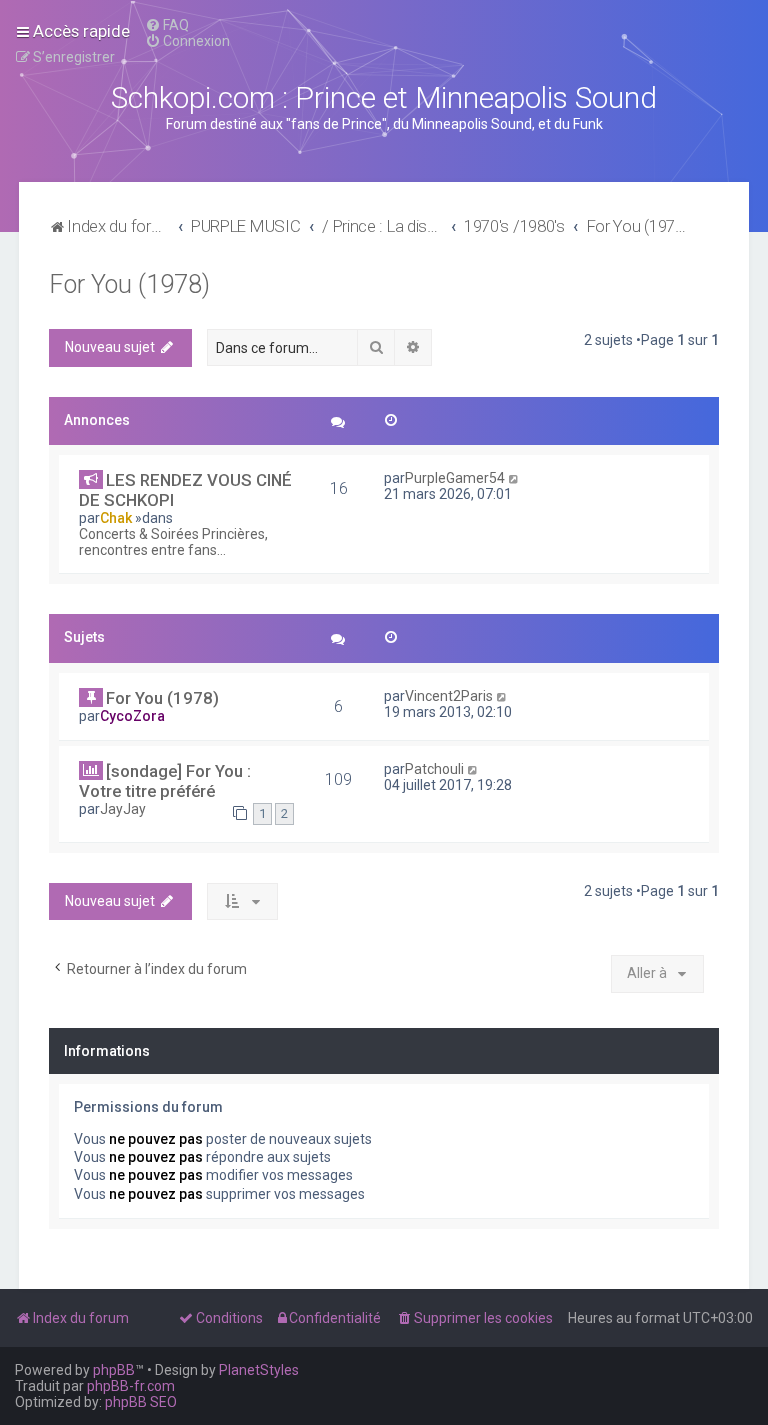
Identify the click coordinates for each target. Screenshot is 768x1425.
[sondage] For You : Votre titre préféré (165, 781)
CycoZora (132, 716)
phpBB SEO (141, 1402)
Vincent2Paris (449, 696)
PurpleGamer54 (455, 478)
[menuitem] (167, 25)
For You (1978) (129, 284)
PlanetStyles (259, 1370)
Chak (116, 518)
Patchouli (434, 769)
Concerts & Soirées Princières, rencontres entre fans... (173, 542)
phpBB (114, 1370)
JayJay (123, 809)
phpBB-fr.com (131, 1386)
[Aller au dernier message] (514, 478)
